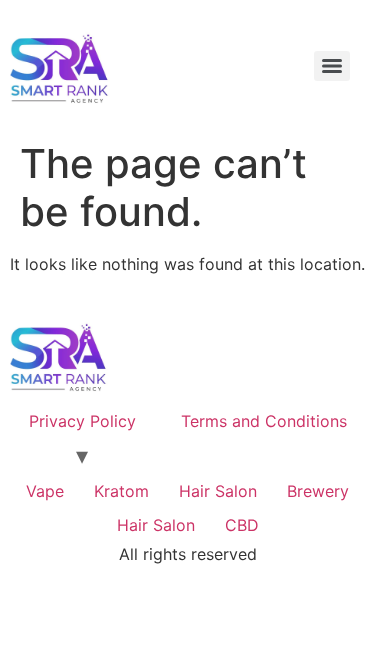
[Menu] (332, 66)
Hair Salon (218, 491)
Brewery (318, 491)
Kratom (121, 491)
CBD (242, 525)
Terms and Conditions (264, 421)
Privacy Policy (82, 421)
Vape (45, 491)
